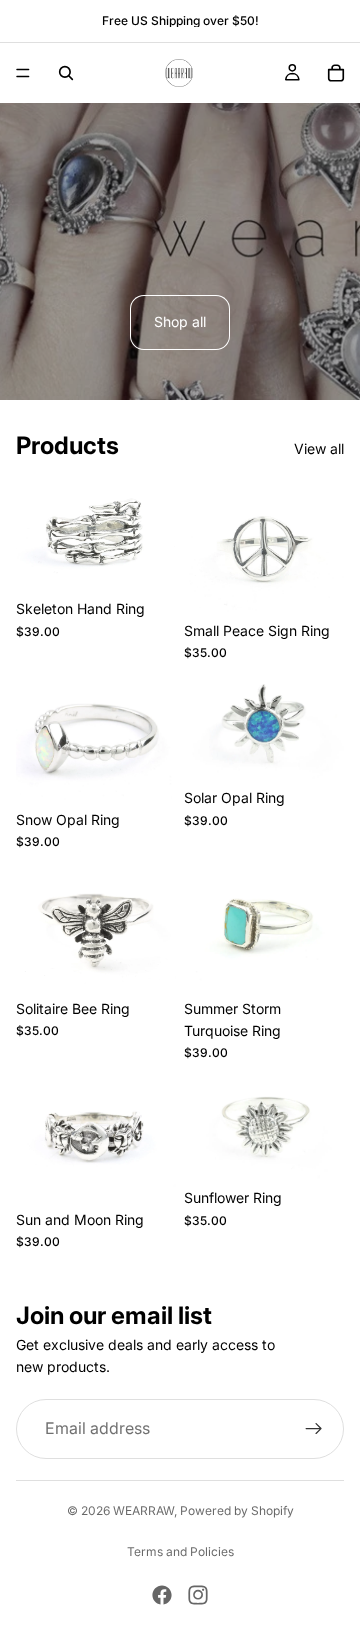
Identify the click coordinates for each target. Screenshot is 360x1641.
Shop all (180, 321)
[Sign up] (314, 1429)
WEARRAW (143, 1510)
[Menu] (23, 73)
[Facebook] (162, 1595)
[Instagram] (198, 1595)
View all (319, 448)
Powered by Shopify (237, 1510)
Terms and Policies (180, 1551)
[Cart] (336, 73)
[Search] (66, 73)
